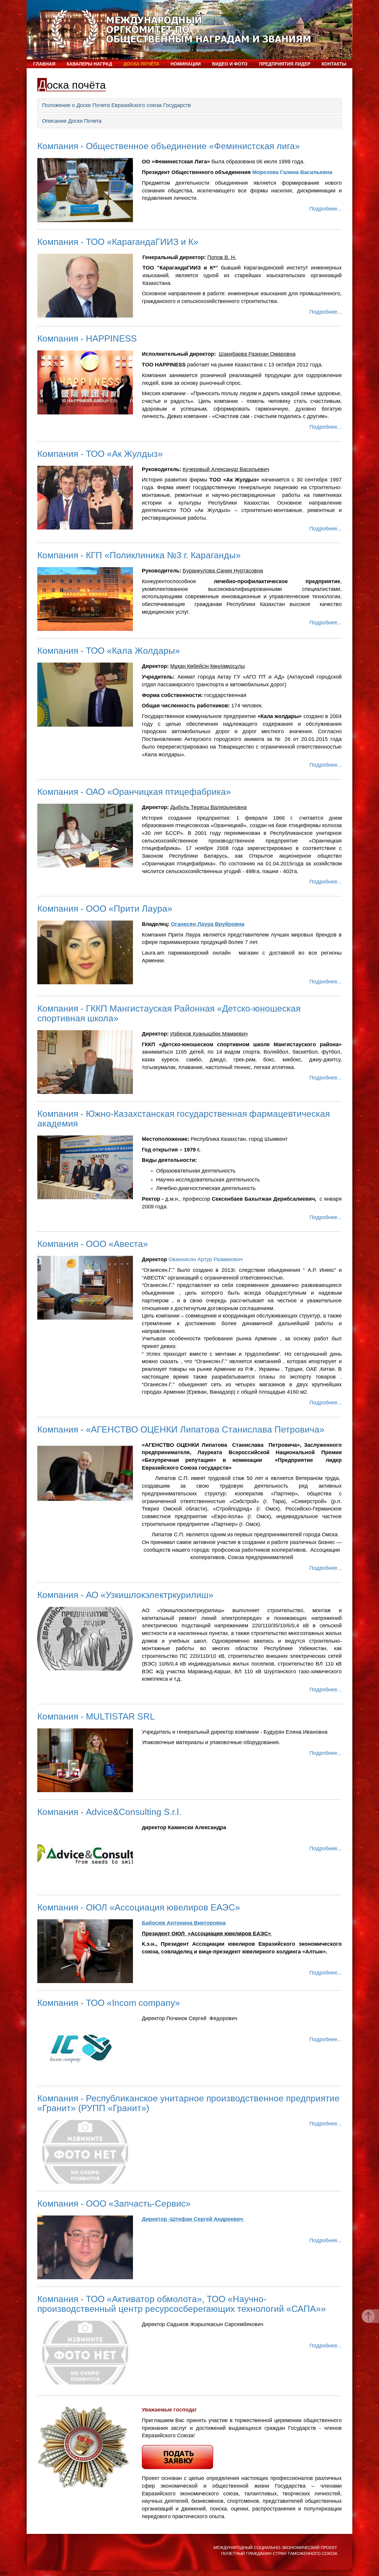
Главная (44, 64)
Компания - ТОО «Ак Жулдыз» (100, 454)
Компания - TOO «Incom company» (109, 2003)
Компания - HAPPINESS (87, 338)
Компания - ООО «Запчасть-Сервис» (114, 2203)
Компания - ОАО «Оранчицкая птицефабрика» (134, 792)
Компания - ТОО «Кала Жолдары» (109, 651)
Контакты (334, 64)
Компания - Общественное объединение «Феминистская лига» (169, 146)
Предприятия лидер (285, 64)
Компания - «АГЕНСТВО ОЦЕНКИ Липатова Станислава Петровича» (181, 1429)
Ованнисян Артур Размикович (205, 1259)
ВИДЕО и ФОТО (230, 64)
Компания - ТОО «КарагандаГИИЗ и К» (118, 242)
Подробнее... (326, 209)
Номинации (186, 64)
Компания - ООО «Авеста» (93, 1244)
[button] (189, 106)
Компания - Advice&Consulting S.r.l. (109, 1812)
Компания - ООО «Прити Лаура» (105, 909)
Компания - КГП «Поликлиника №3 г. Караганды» (139, 555)
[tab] (189, 106)
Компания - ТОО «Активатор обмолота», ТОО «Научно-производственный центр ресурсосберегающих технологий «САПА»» (182, 2304)
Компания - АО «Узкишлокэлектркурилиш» (125, 1595)
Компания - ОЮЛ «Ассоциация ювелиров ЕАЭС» (139, 1907)
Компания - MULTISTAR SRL (96, 1716)
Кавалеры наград (89, 64)
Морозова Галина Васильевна (292, 172)
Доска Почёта (141, 64)
